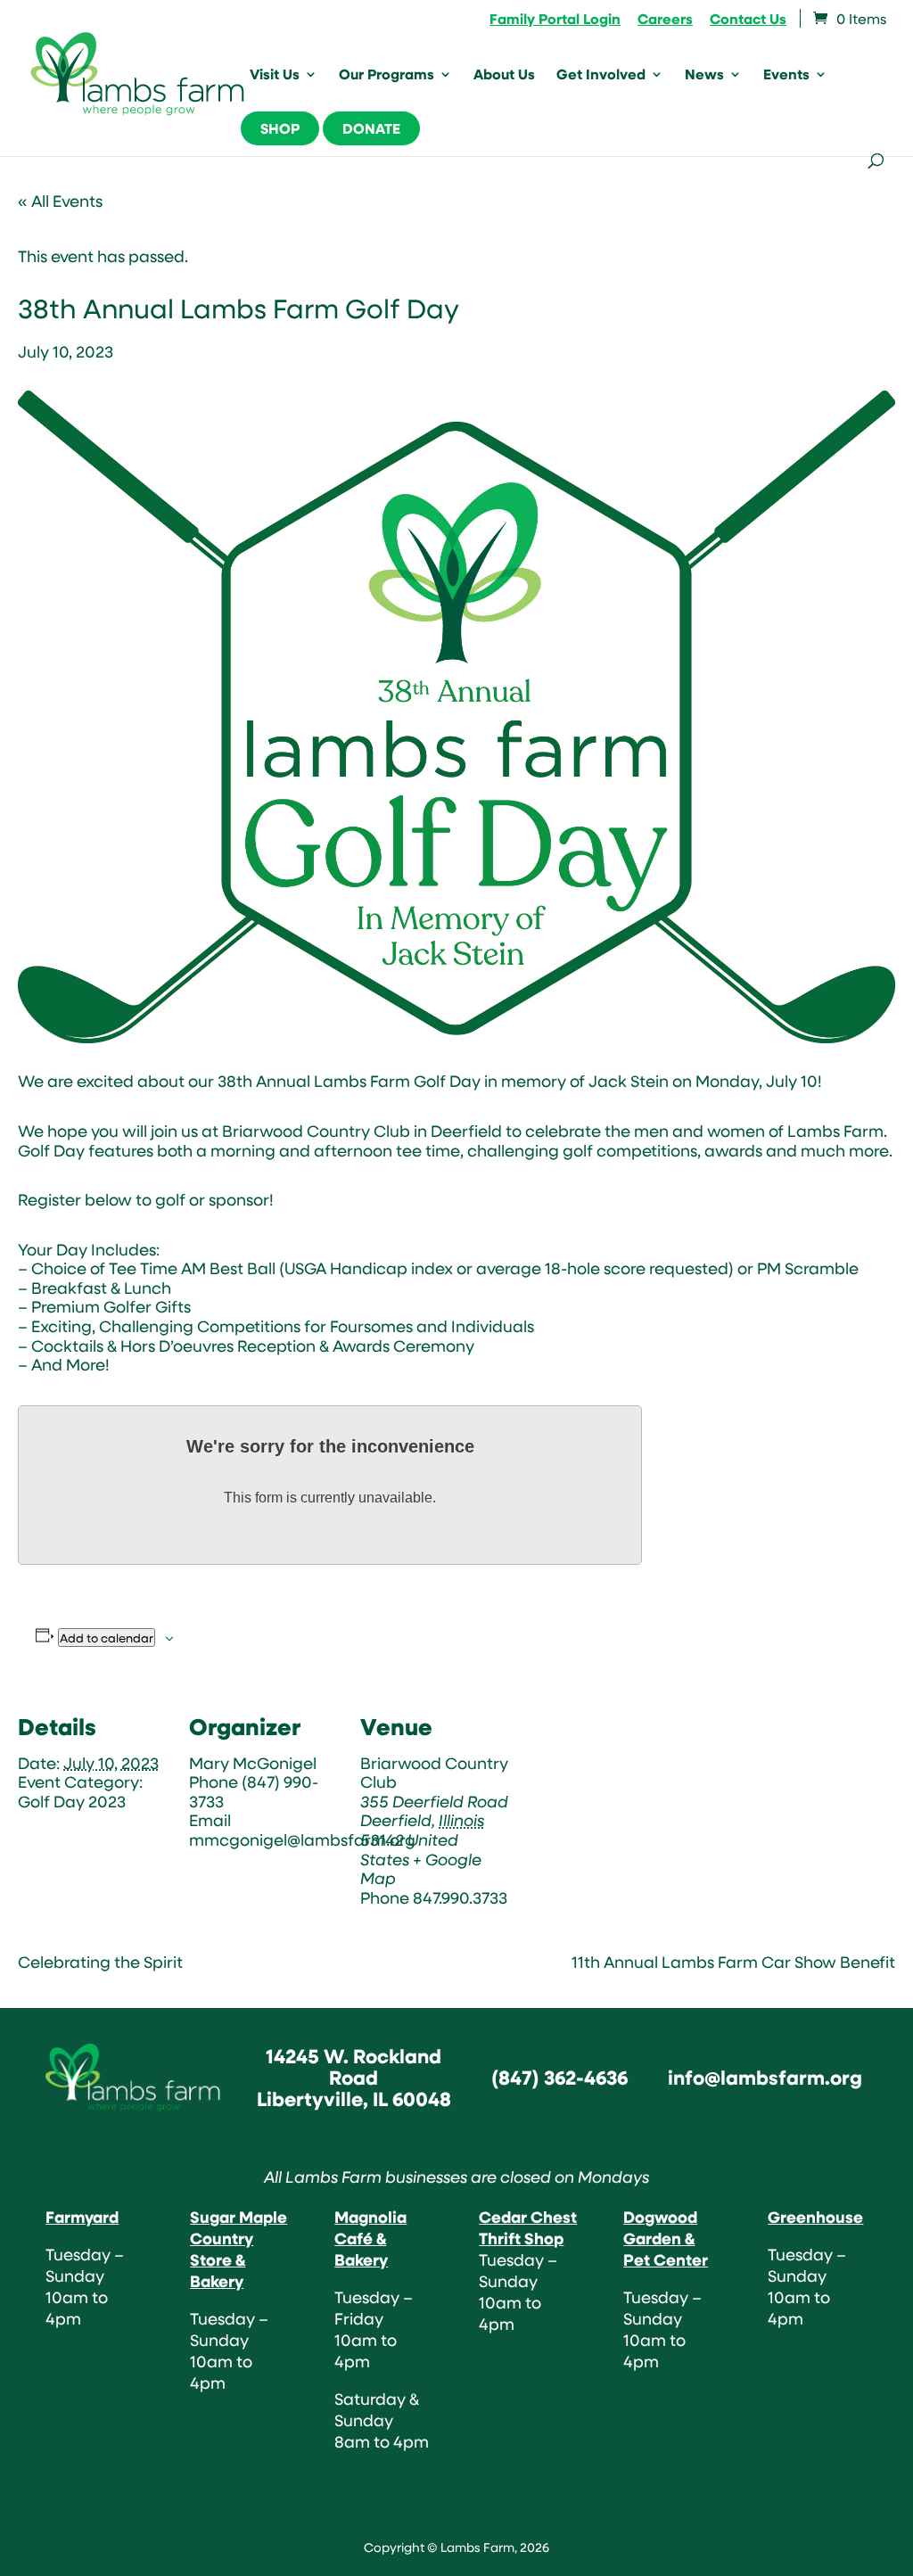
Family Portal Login (555, 20)
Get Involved (601, 76)
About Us (504, 76)
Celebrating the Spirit (100, 1962)
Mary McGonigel (253, 1763)
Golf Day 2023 (72, 1801)
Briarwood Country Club (434, 1773)
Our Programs (387, 76)
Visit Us (275, 76)
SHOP (280, 128)
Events (786, 76)
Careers (665, 20)
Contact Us (748, 20)
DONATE (371, 128)
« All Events (60, 201)
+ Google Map (421, 1869)
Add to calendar (107, 1638)
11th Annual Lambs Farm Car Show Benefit (733, 1962)
